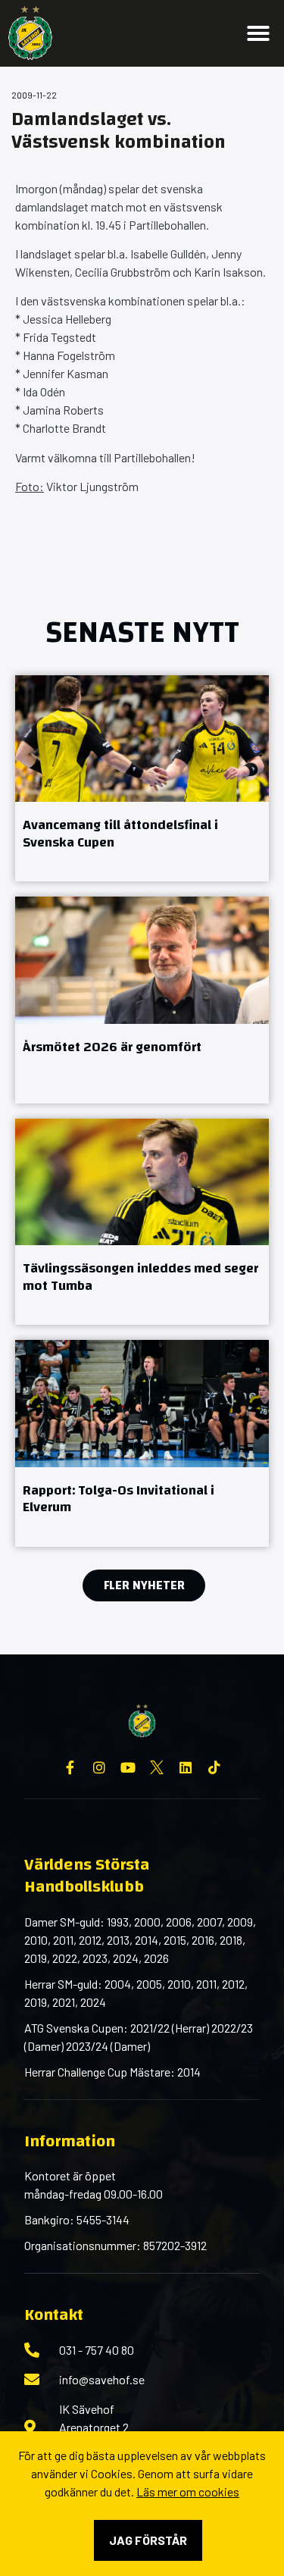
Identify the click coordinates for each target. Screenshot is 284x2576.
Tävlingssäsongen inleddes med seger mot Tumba (140, 1277)
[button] (258, 33)
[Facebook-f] (70, 1767)
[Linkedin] (186, 1767)
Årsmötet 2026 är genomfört (112, 1047)
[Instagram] (99, 1767)
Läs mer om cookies (188, 2491)
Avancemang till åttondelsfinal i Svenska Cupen (120, 834)
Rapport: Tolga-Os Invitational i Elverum (119, 1499)
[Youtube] (128, 1767)
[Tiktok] (214, 1767)
